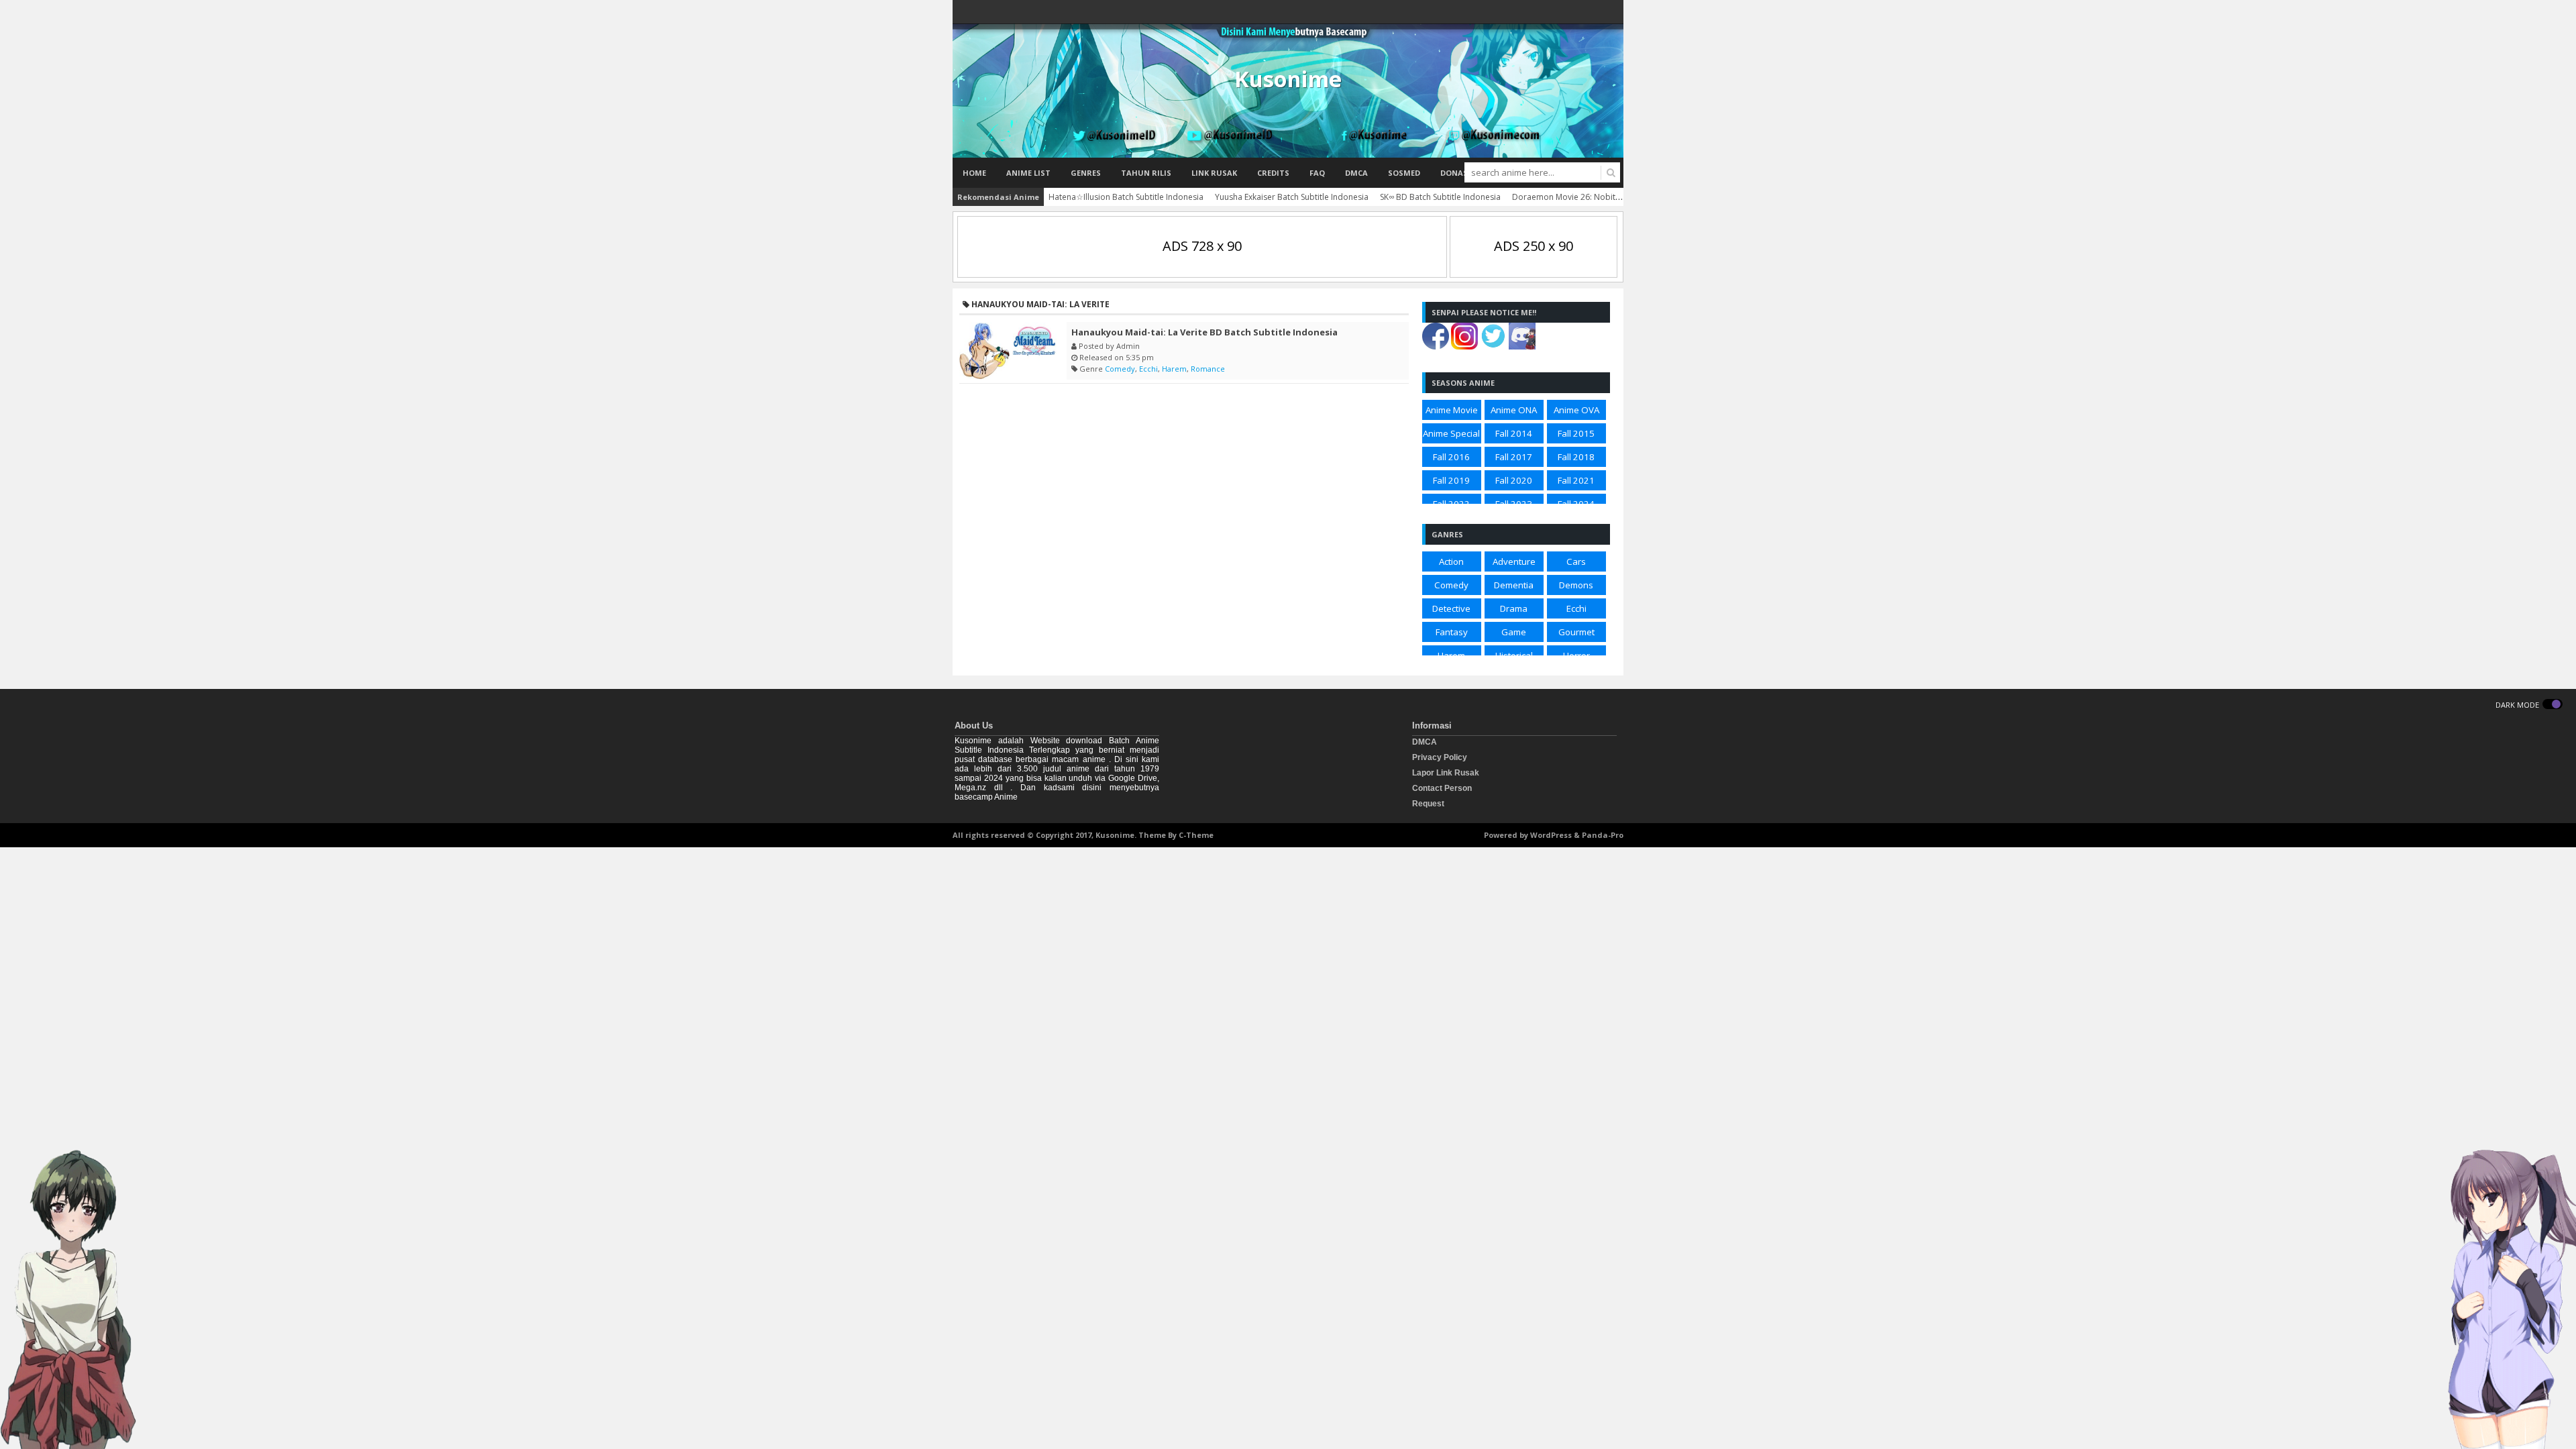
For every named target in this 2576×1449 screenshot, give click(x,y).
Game (1514, 632)
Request (1428, 804)
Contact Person (1442, 788)
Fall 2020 (1514, 480)
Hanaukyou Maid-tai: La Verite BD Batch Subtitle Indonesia (1204, 332)
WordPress (1551, 835)
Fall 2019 (1451, 480)
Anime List (1028, 173)
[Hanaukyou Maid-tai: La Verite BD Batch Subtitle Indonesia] (1010, 351)
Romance (1208, 369)
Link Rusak (1214, 173)
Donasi (1455, 173)
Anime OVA (1576, 410)
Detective (1451, 608)
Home (974, 173)
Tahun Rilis (1146, 173)
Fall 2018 (1576, 457)
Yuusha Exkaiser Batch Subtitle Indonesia (1292, 197)
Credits (1273, 173)
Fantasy (1452, 632)
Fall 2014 (1514, 433)
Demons (1576, 585)
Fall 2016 (1451, 457)
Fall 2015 (1576, 433)
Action (1451, 561)
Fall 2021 (1576, 480)
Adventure (1514, 561)
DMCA (1356, 173)
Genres (1086, 173)
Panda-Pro (1603, 835)
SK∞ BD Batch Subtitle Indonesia (1440, 197)
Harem (1174, 369)
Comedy (1120, 369)
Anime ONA (1514, 410)
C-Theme (1196, 835)
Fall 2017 (1514, 457)
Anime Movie (1452, 410)
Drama (1514, 608)
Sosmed (1404, 173)
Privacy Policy (1440, 757)
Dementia (1514, 585)
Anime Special (1451, 433)
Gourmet (1576, 632)
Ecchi (1148, 369)
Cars (1576, 561)
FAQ (1317, 173)
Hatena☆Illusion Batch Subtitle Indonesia (1126, 197)
